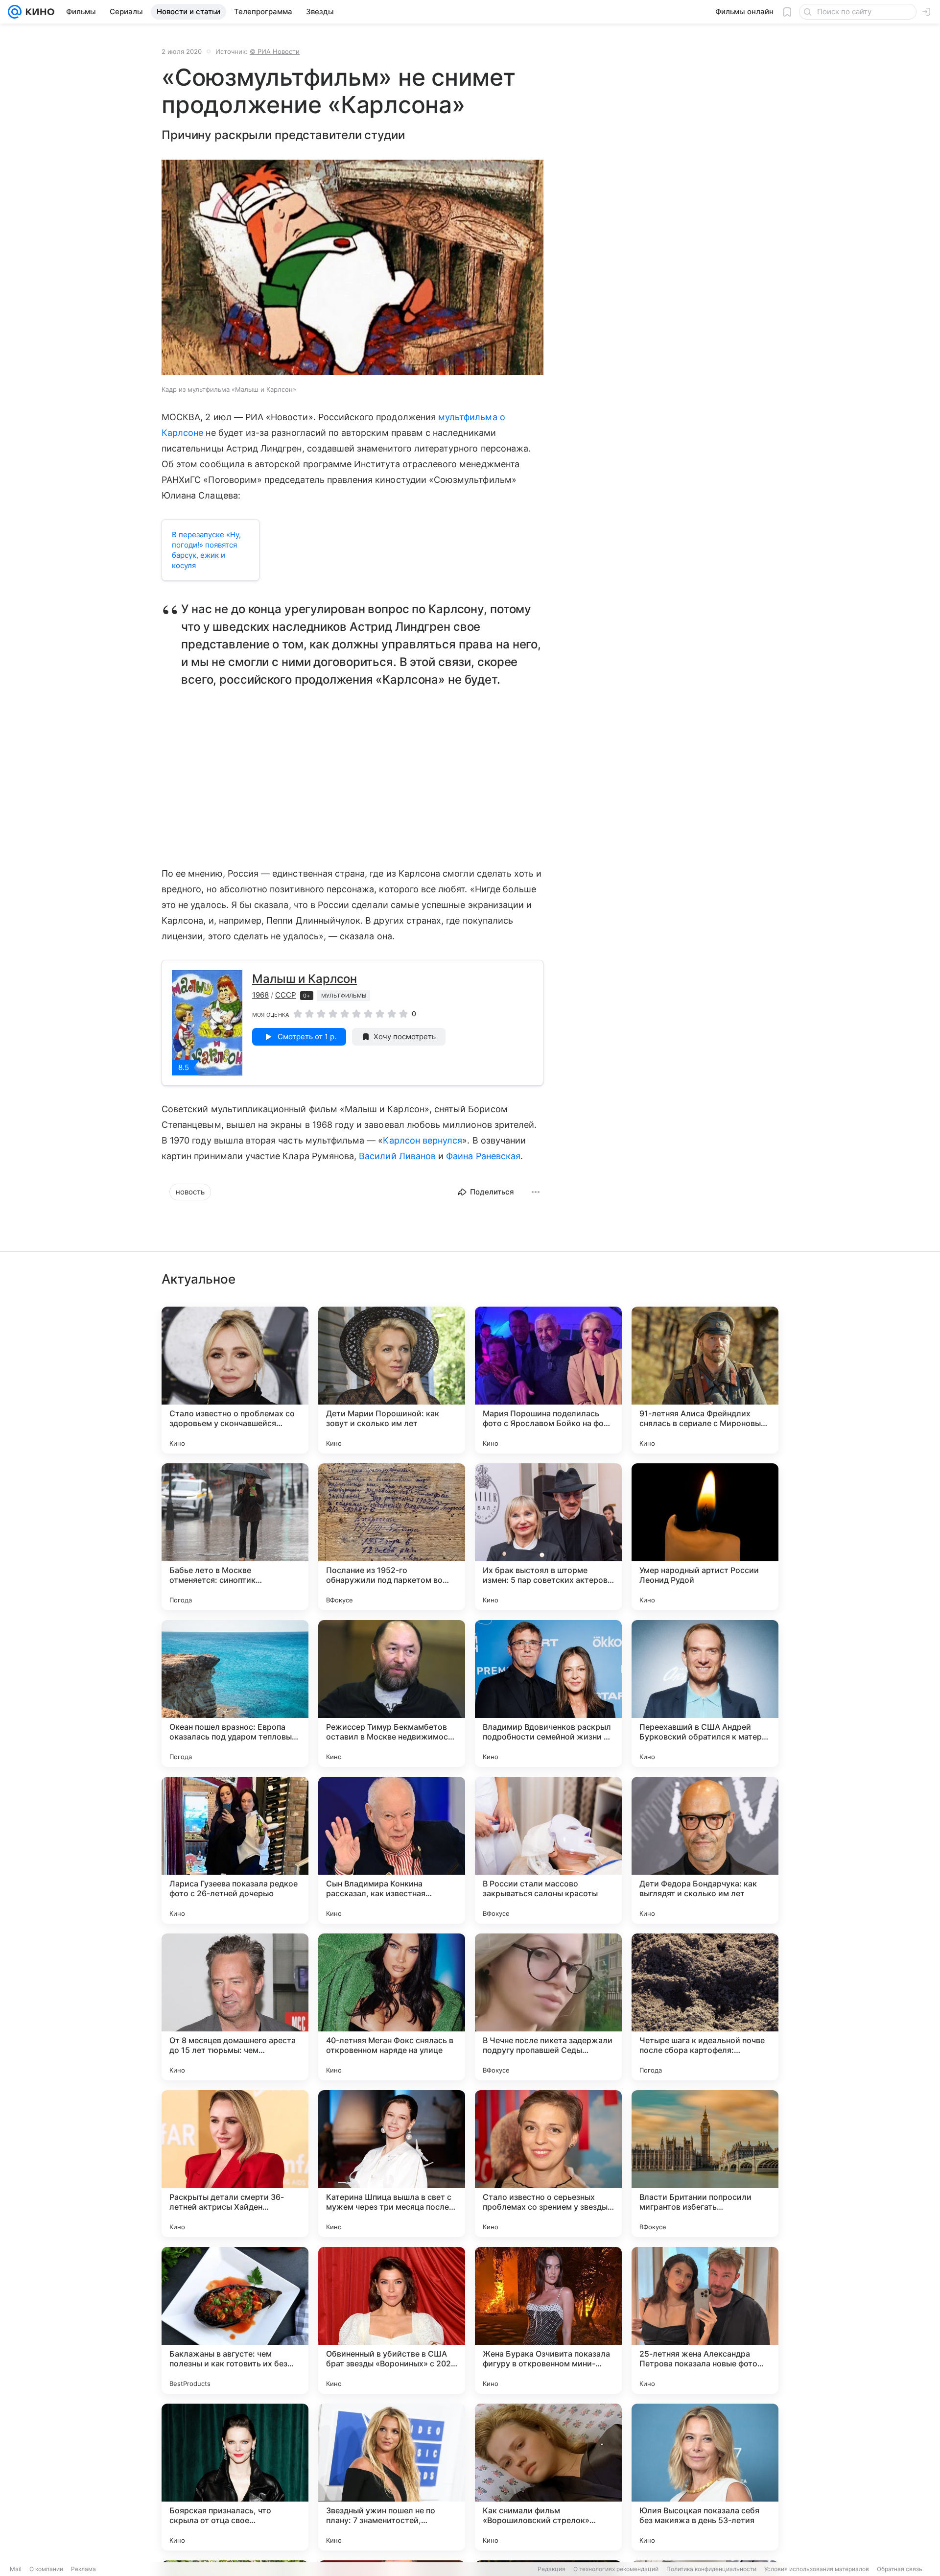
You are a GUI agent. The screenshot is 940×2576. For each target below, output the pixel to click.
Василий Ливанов (397, 1156)
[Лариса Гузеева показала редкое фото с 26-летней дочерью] (235, 1850)
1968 (260, 995)
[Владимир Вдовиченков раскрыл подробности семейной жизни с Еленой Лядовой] (548, 1693)
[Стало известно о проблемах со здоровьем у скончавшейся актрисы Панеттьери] (235, 1380)
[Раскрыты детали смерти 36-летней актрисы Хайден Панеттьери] (235, 2164)
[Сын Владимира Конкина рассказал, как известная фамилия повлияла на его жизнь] (392, 1850)
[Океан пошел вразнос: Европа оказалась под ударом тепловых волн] (235, 1693)
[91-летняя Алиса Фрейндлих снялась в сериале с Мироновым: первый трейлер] (705, 1380)
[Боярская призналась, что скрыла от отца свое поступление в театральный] (235, 2477)
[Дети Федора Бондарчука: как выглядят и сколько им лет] (705, 1850)
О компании (46, 2569)
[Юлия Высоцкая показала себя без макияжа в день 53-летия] (705, 2477)
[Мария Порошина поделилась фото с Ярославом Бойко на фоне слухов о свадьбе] (548, 1380)
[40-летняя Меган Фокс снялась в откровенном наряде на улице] (392, 2007)
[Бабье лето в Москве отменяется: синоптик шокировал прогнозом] (235, 1537)
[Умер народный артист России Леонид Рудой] (705, 1537)
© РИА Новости (275, 51)
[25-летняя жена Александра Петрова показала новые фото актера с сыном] (705, 2320)
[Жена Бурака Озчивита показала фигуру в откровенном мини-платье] (548, 2320)
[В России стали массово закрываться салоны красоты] (548, 1850)
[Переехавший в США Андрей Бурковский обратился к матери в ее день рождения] (705, 1693)
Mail (16, 2569)
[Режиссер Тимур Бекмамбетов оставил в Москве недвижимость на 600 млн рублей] (392, 1693)
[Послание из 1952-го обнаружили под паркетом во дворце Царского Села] (392, 1537)
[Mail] (15, 12)
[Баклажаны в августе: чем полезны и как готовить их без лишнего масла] (235, 2320)
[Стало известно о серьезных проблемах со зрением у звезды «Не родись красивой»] (548, 2164)
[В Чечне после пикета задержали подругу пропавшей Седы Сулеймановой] (548, 2007)
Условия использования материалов (817, 2569)
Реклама (83, 2569)
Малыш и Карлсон (305, 979)
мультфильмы (344, 996)
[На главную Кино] (38, 12)
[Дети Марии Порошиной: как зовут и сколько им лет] (392, 1380)
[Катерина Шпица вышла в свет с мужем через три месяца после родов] (392, 2164)
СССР (286, 995)
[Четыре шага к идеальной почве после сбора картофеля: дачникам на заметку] (705, 2007)
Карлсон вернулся (423, 1140)
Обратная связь (900, 2569)
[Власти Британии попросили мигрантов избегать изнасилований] (705, 2164)
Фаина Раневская (483, 1156)
